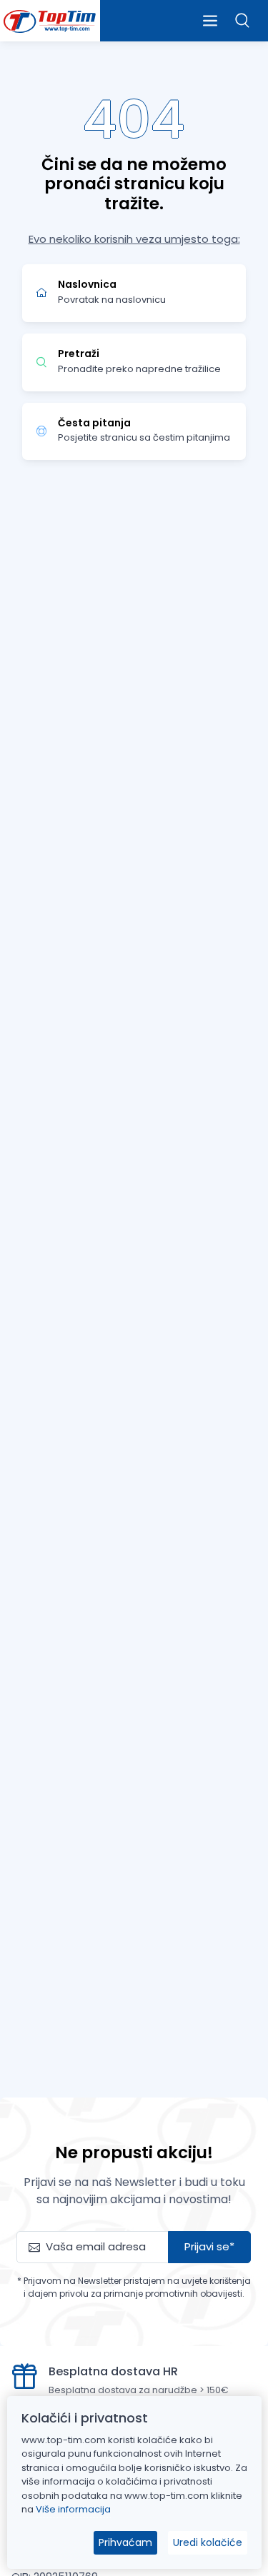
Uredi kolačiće (208, 2542)
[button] (243, 20)
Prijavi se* (209, 2246)
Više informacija (73, 2509)
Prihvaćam (125, 2542)
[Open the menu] (210, 21)
